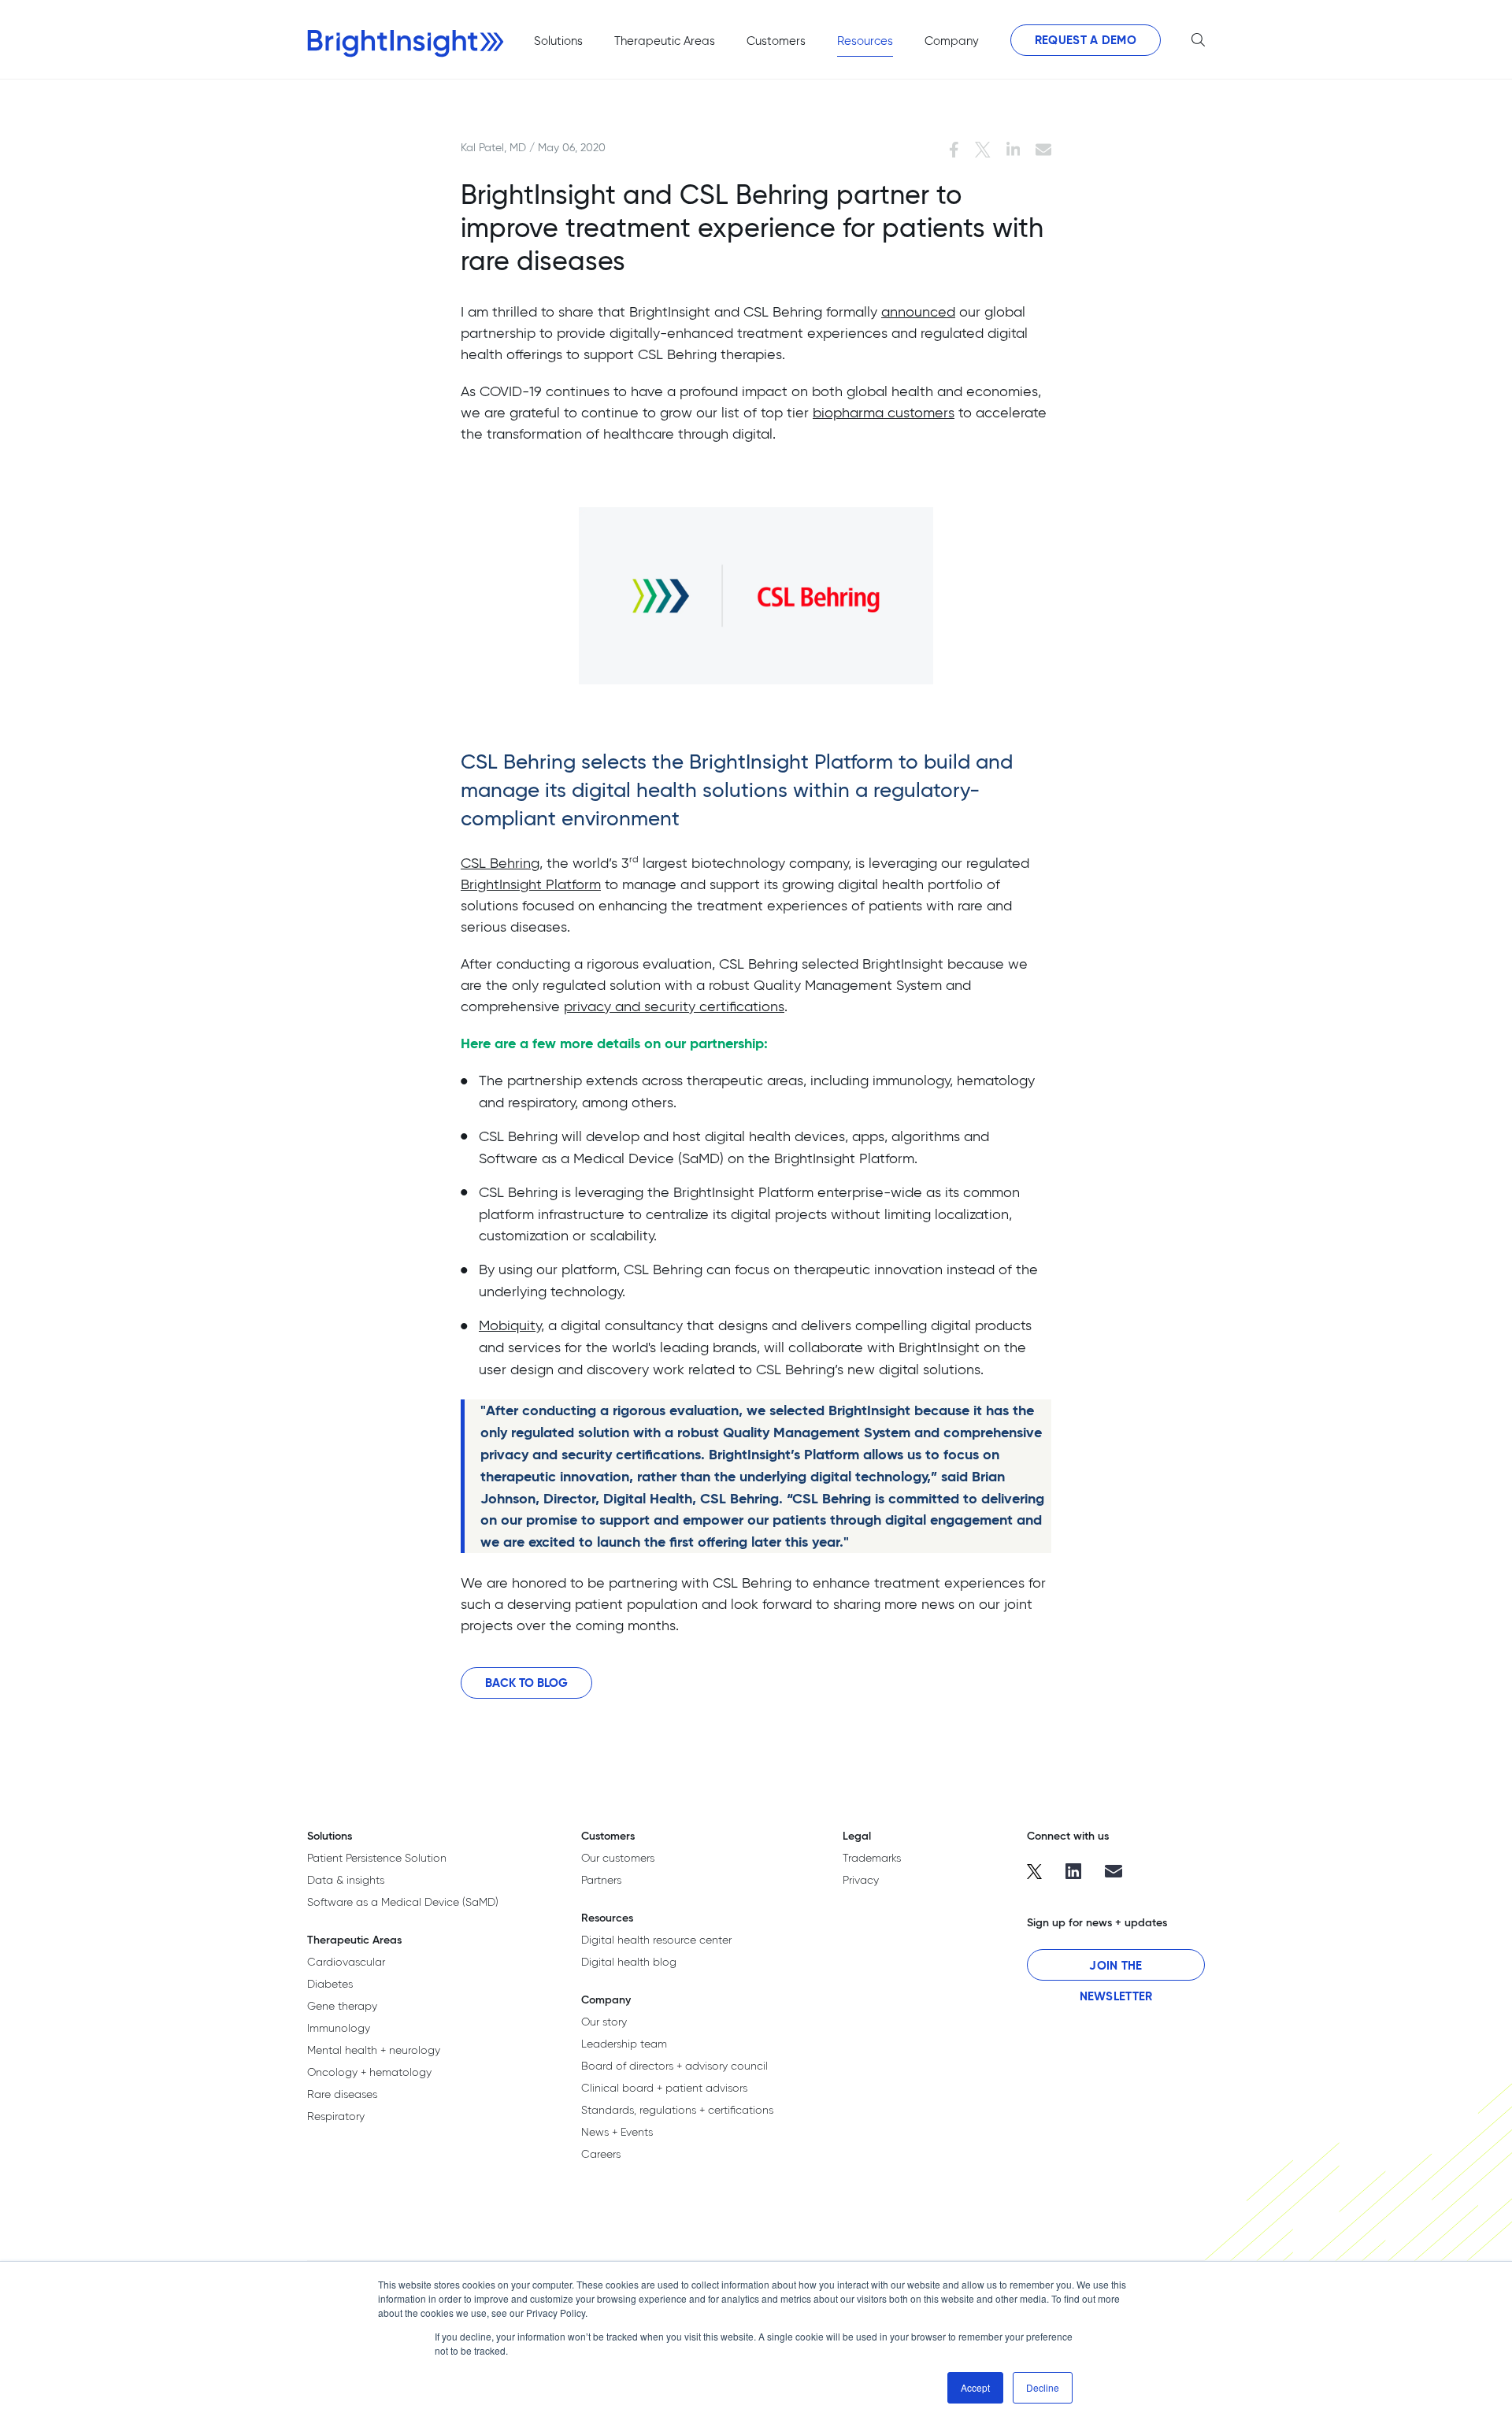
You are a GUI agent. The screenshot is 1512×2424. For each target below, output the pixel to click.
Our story (604, 2022)
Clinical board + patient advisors (664, 2088)
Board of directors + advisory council (674, 2066)
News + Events (617, 2132)
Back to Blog (526, 1683)
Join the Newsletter (1116, 1969)
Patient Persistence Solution (377, 1858)
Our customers (618, 1858)
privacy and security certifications (674, 1006)
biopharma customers (884, 412)
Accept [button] (975, 2387)
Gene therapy (342, 2006)
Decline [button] (1043, 2387)
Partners (601, 1880)
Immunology (339, 2028)
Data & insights (346, 1880)
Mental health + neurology (374, 2050)
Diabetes (330, 1984)
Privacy (861, 1880)
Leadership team (624, 2044)
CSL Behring (500, 863)
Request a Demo (1086, 40)
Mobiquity (510, 1325)
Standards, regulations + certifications (677, 2110)
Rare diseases (342, 2094)
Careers (601, 2154)
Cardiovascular (346, 1962)
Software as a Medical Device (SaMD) (403, 1902)
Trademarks (872, 1858)
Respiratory (336, 2116)
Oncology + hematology (369, 2072)
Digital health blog (629, 1962)
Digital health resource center (656, 1940)
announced (918, 311)
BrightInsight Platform (531, 884)
